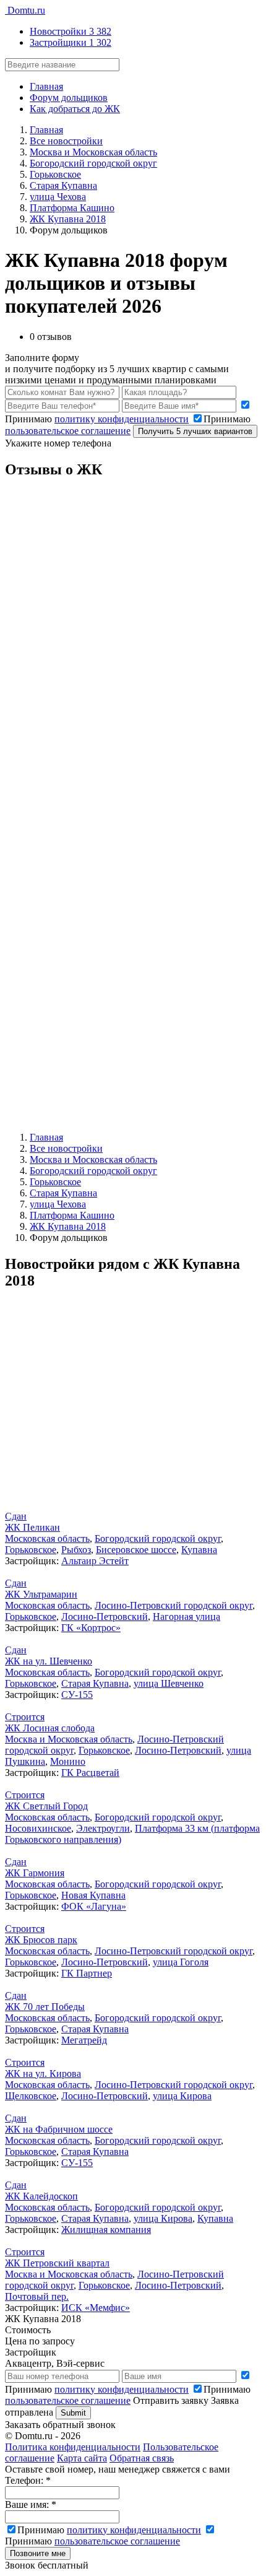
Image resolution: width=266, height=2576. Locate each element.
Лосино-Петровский (105, 1617)
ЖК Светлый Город (46, 1806)
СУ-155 (77, 1695)
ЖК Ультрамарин (41, 1594)
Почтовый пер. (37, 2296)
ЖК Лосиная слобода (50, 1728)
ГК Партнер (87, 1973)
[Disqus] (133, 645)
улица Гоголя (181, 1962)
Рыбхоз (76, 1550)
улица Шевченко (169, 1683)
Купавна (199, 1550)
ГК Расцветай (90, 1773)
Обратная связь (142, 2458)
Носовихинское (38, 1828)
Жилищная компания (106, 2230)
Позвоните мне (38, 2553)
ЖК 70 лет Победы (45, 2007)
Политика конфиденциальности (73, 2447)
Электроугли (103, 1828)
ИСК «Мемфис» (96, 2308)
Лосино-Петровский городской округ (174, 1605)
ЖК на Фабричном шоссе (59, 2129)
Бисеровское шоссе (136, 1550)
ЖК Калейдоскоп (41, 2196)
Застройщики (71, 42)
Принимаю (128, 2395)
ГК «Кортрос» (91, 1628)
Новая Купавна (93, 1895)
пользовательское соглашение (68, 431)
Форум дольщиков (69, 98)
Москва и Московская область (69, 1739)
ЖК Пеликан (32, 1527)
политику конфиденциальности (122, 419)
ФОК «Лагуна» (94, 1906)
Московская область (47, 1538)
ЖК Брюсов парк (41, 1940)
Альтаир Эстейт (95, 1561)
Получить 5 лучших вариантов (195, 431)
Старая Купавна (95, 1683)
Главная (46, 86)
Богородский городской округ (158, 1538)
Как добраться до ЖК (75, 109)
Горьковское (31, 1550)
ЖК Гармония (35, 1873)
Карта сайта (82, 2458)
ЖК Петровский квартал (57, 2263)
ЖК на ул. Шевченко (49, 1661)
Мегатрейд (84, 2040)
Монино (68, 1761)
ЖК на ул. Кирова (43, 2073)
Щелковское (31, 2096)
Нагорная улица (187, 1617)
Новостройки (71, 31)
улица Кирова (182, 2096)
